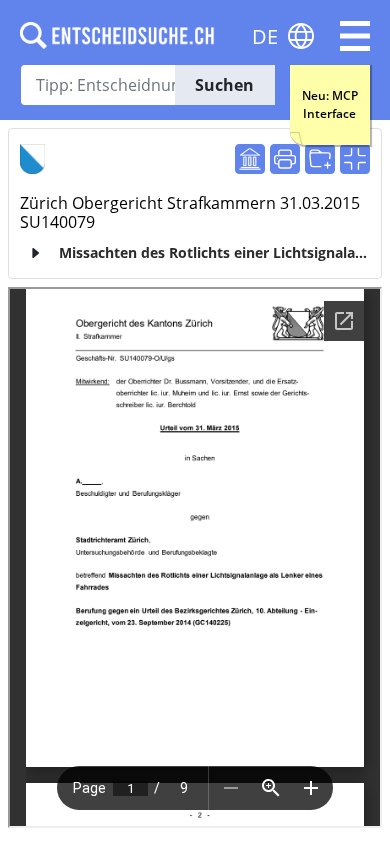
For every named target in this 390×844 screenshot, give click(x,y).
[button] (355, 36)
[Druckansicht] (285, 159)
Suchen (224, 85)
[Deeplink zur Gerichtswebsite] (250, 159)
